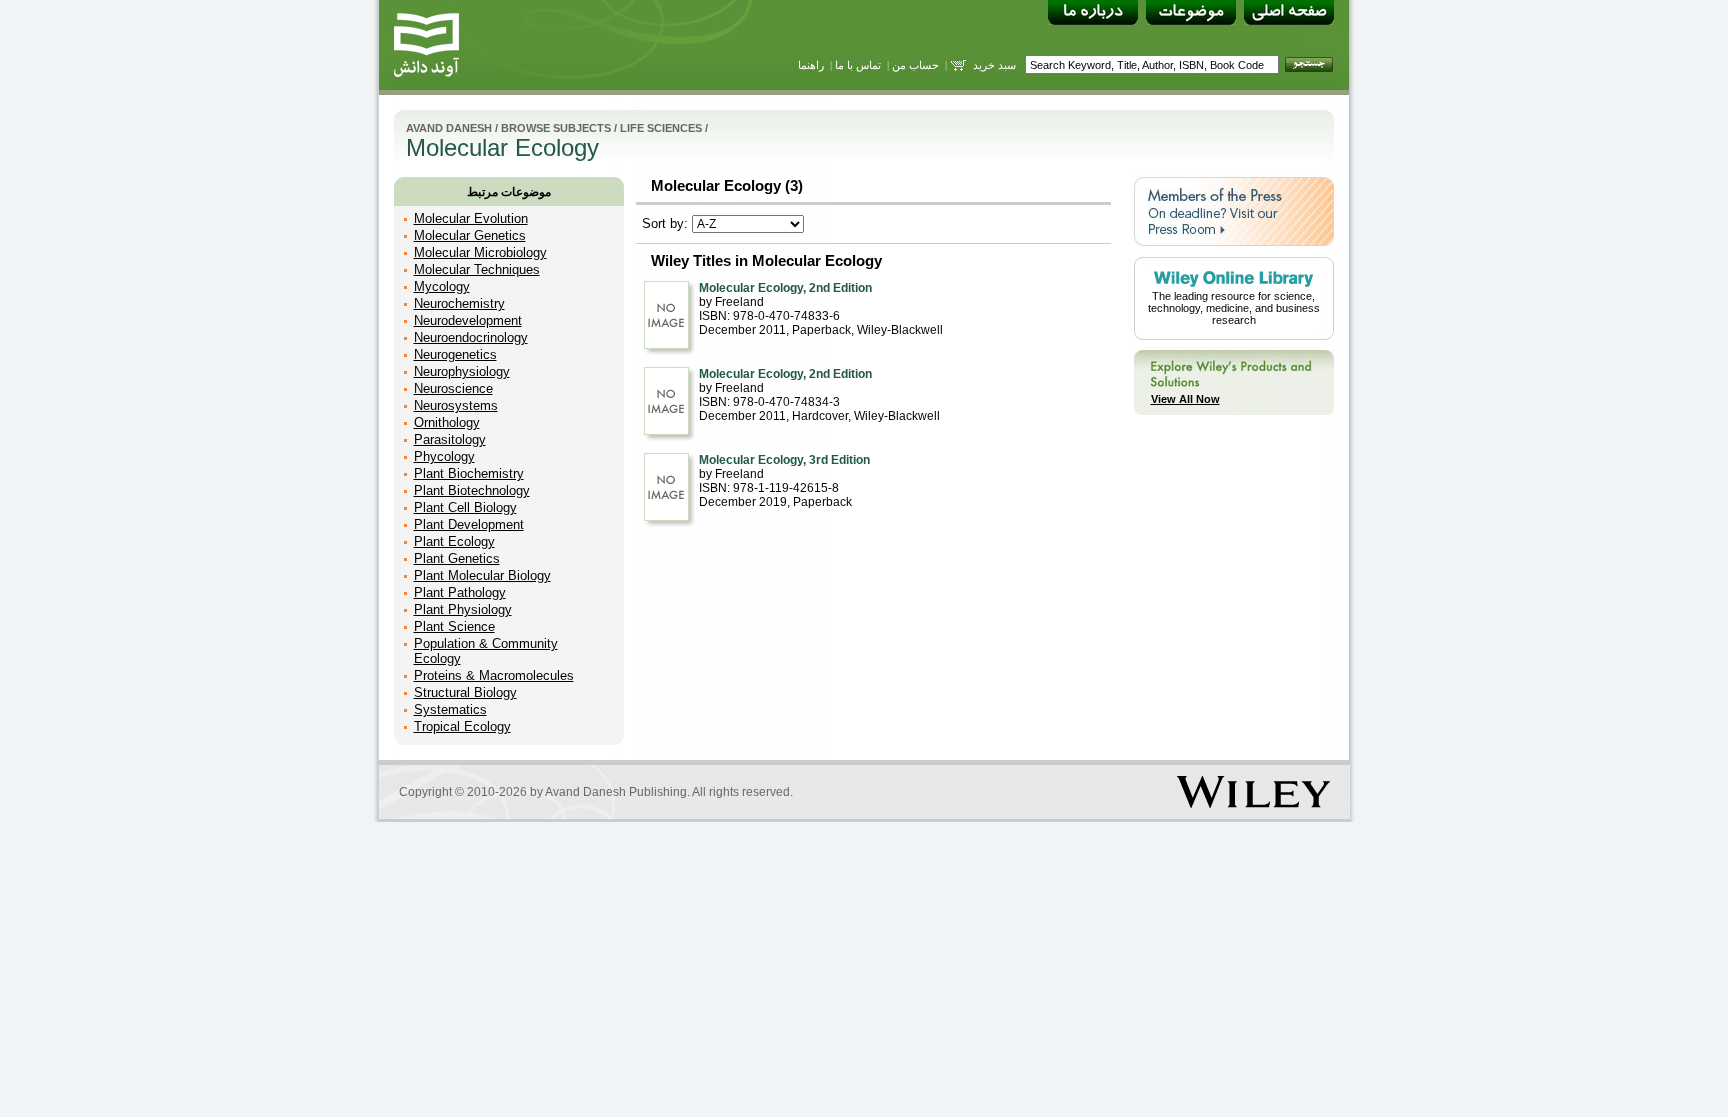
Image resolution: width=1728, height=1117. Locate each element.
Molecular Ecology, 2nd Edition (785, 288)
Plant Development (469, 524)
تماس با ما (858, 65)
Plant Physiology (463, 609)
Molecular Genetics (470, 235)
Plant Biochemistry (469, 473)
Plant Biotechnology (472, 490)
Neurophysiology (462, 371)
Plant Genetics (457, 558)
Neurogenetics (455, 354)
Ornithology (447, 422)
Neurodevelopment (468, 320)
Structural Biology (465, 692)
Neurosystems (456, 405)
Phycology (444, 456)
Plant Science (454, 626)
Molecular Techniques (477, 269)
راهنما (811, 65)
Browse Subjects (556, 128)
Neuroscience (453, 388)
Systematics (450, 709)
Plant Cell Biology (465, 507)
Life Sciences (661, 128)
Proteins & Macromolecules (494, 675)
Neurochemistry (459, 303)
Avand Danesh (449, 128)
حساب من (915, 65)
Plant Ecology (454, 541)
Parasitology (450, 439)
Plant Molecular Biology (482, 575)
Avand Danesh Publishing (616, 792)
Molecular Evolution (471, 218)
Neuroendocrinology (471, 337)
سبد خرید (994, 65)
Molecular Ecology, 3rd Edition (784, 460)
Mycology (442, 286)
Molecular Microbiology (480, 252)
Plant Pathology (460, 592)
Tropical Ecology (462, 726)
